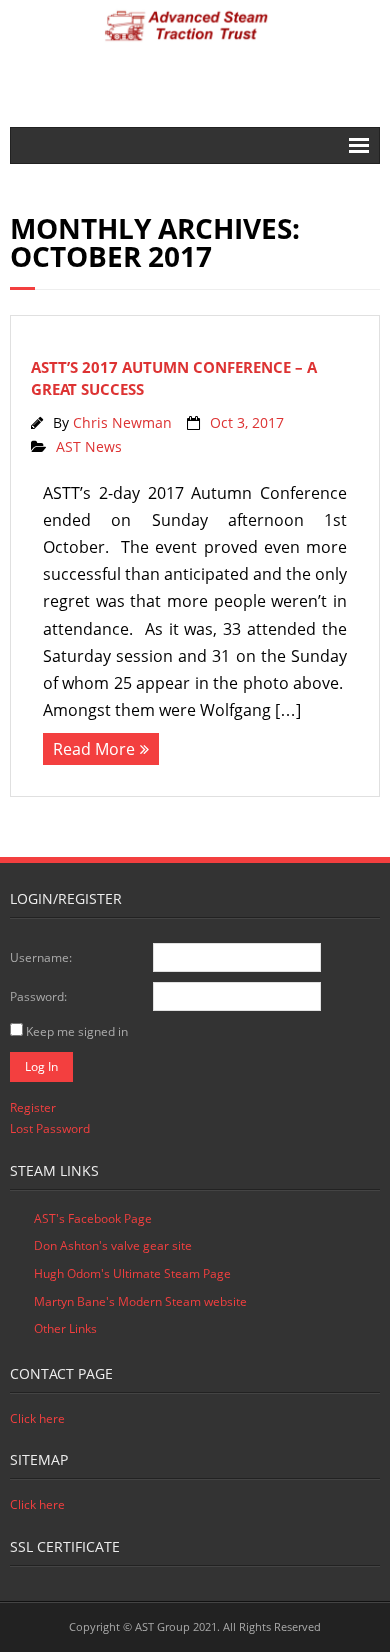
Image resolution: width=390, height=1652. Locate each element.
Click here (37, 1418)
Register (33, 1107)
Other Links (65, 1328)
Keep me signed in (77, 1031)
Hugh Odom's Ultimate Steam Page (132, 1273)
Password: (38, 996)
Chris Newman (122, 422)
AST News (89, 446)
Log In (41, 1066)
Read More (94, 749)
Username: (41, 957)
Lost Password (50, 1128)
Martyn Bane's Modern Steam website (140, 1301)
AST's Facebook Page (93, 1218)
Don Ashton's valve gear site (113, 1245)
